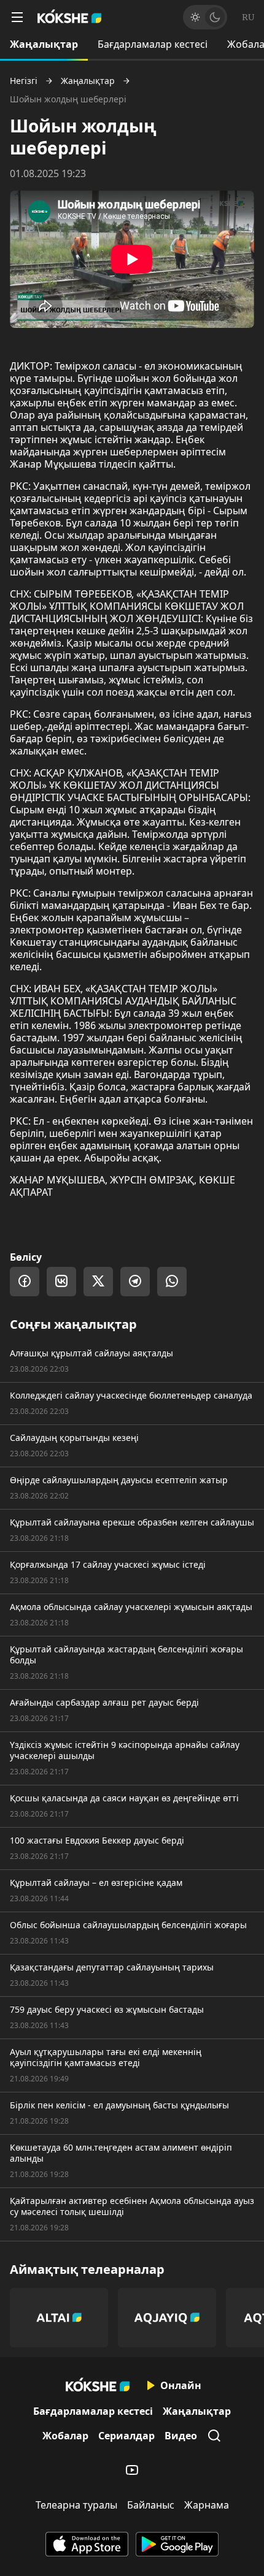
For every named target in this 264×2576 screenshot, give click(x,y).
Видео (181, 2436)
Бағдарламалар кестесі (153, 44)
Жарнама (207, 2505)
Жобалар (65, 2436)
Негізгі (24, 81)
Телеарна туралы (76, 2505)
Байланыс (151, 2505)
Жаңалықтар (44, 44)
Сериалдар (126, 2436)
